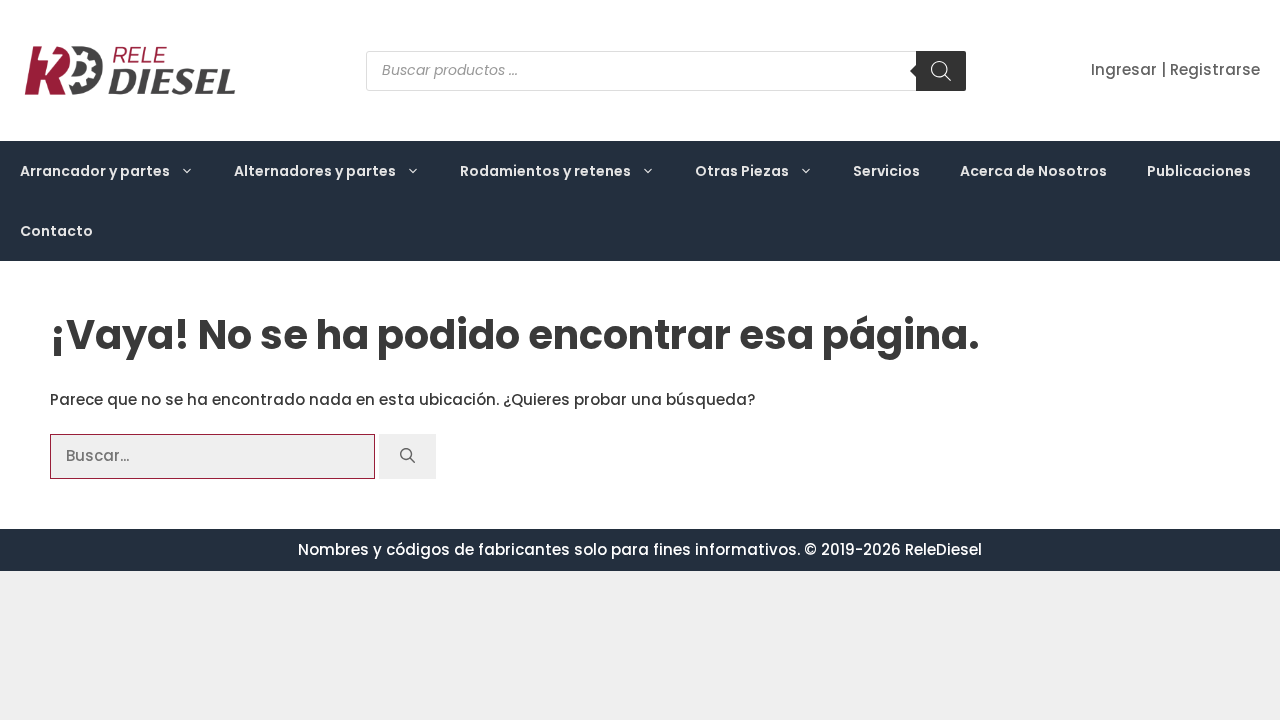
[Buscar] (941, 71)
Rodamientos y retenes (545, 171)
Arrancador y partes (95, 171)
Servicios (886, 171)
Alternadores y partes (315, 171)
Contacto (56, 231)
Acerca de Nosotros (1033, 171)
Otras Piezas (742, 171)
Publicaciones (1199, 171)
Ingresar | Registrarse (1175, 69)
